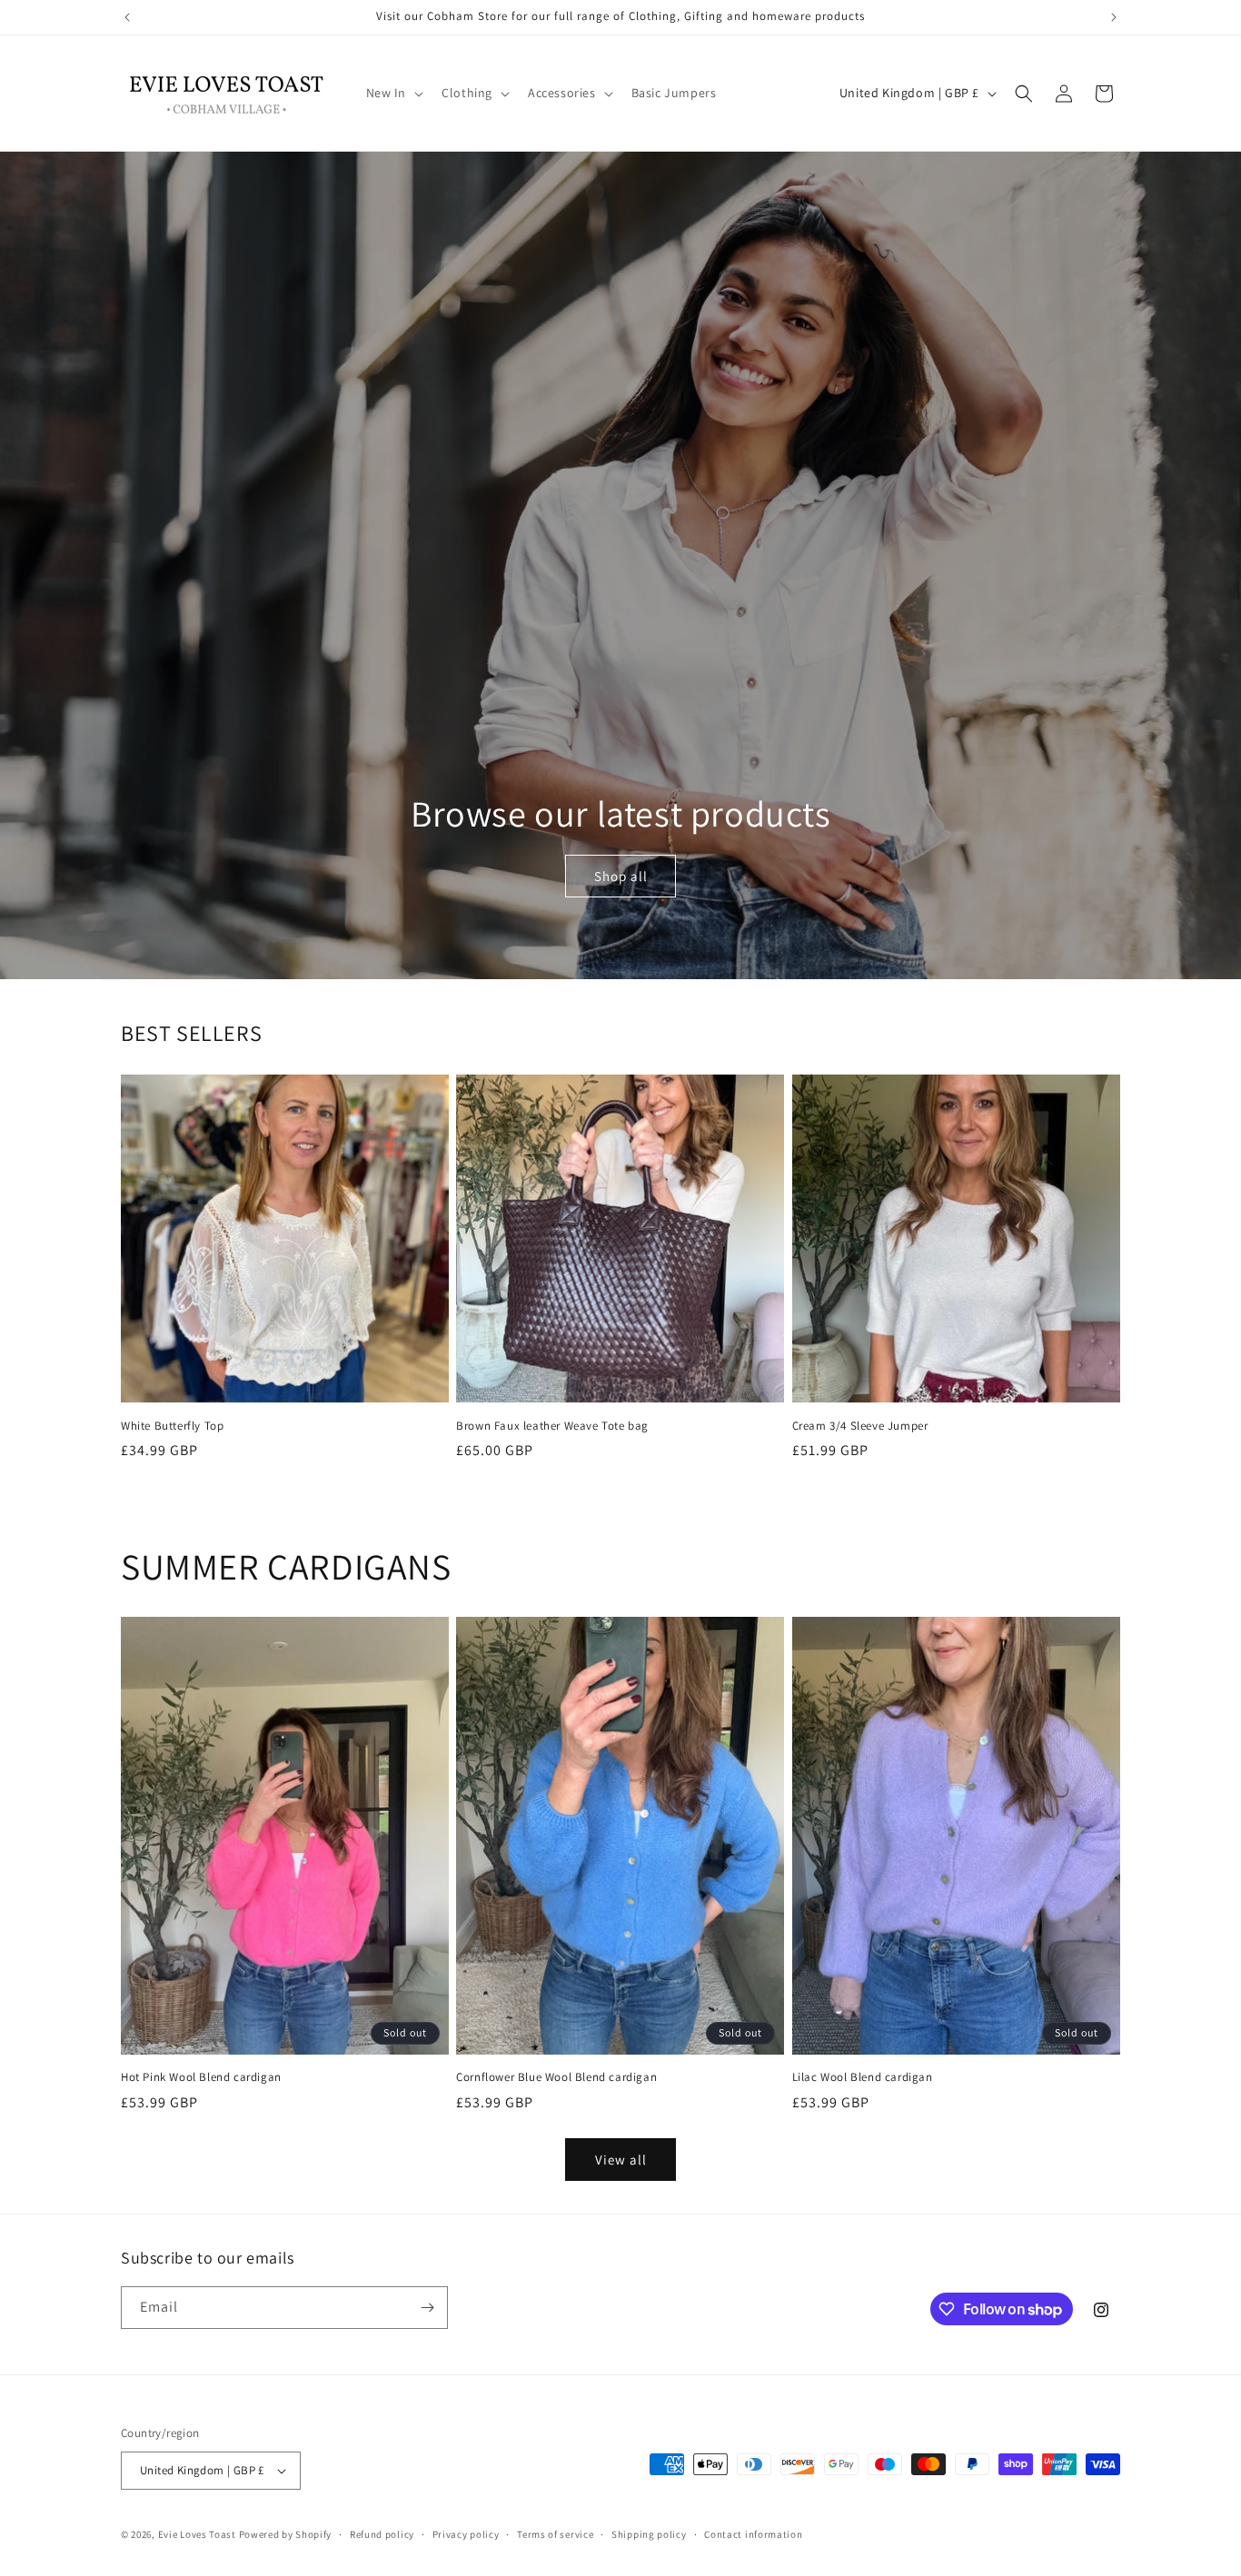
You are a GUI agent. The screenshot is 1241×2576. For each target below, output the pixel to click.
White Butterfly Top (172, 1426)
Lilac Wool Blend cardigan (863, 2077)
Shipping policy (649, 2534)
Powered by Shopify (286, 2534)
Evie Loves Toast (197, 2534)
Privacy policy (466, 2534)
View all (621, 2160)
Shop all (620, 876)
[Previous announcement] (127, 17)
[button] (393, 93)
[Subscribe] (427, 2308)
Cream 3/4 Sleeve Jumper (860, 1426)
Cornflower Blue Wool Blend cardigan (556, 2077)
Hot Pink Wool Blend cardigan (201, 2077)
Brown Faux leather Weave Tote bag (552, 1426)
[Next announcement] (1114, 17)
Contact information (753, 2534)
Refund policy (382, 2534)
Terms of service (555, 2534)
